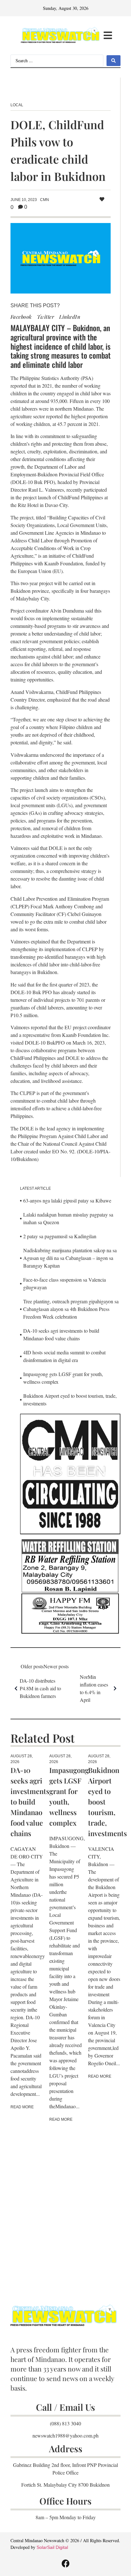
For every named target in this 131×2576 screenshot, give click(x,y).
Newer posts (56, 1666)
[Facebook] (65, 2563)
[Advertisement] (65, 2204)
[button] (108, 36)
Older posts (32, 1666)
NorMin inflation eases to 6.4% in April (94, 1688)
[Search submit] (114, 61)
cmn (45, 200)
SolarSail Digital (52, 2547)
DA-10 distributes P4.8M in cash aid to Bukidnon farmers (40, 1688)
